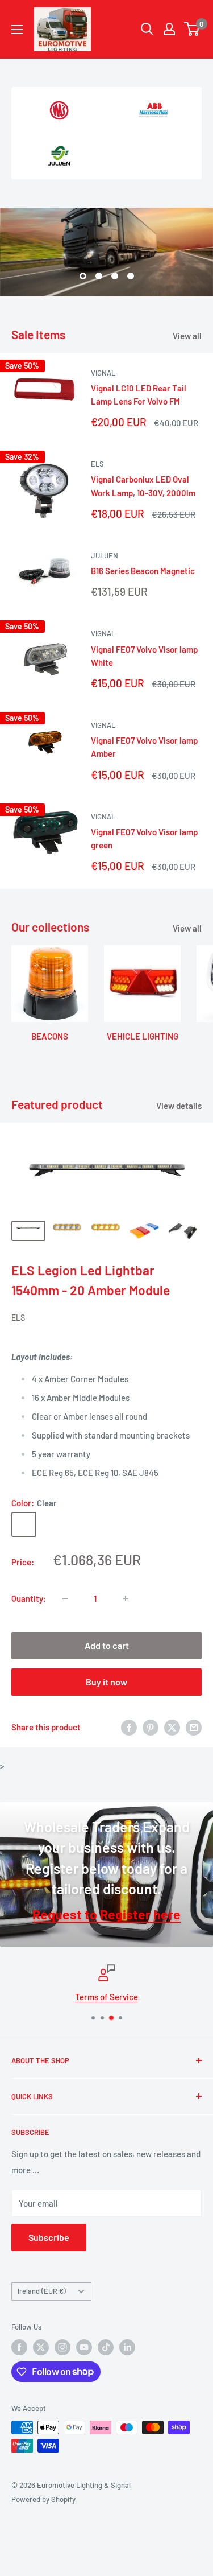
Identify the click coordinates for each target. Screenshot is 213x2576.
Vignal (103, 373)
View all (187, 336)
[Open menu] (17, 30)
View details (179, 1106)
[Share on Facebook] (129, 1727)
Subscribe (49, 2237)
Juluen (105, 555)
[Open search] (147, 29)
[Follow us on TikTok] (106, 2347)
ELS (97, 464)
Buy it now (106, 1682)
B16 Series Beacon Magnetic (143, 571)
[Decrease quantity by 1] (65, 1598)
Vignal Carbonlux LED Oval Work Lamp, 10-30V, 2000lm (143, 486)
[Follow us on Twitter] (41, 2347)
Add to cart (107, 1645)
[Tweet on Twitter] (172, 1727)
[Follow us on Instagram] (62, 2347)
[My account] (169, 29)
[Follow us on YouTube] (84, 2347)
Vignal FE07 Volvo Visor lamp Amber (144, 747)
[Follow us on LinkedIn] (127, 2347)
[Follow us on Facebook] (19, 2347)
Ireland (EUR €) (42, 2291)
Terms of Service (106, 1997)
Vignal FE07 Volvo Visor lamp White (144, 656)
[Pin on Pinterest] (151, 1727)
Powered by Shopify (43, 2499)
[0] (192, 29)
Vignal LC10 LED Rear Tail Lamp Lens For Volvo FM (139, 395)
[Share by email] (194, 1727)
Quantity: (29, 1598)
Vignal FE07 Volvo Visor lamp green (144, 838)
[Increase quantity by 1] (126, 1598)
